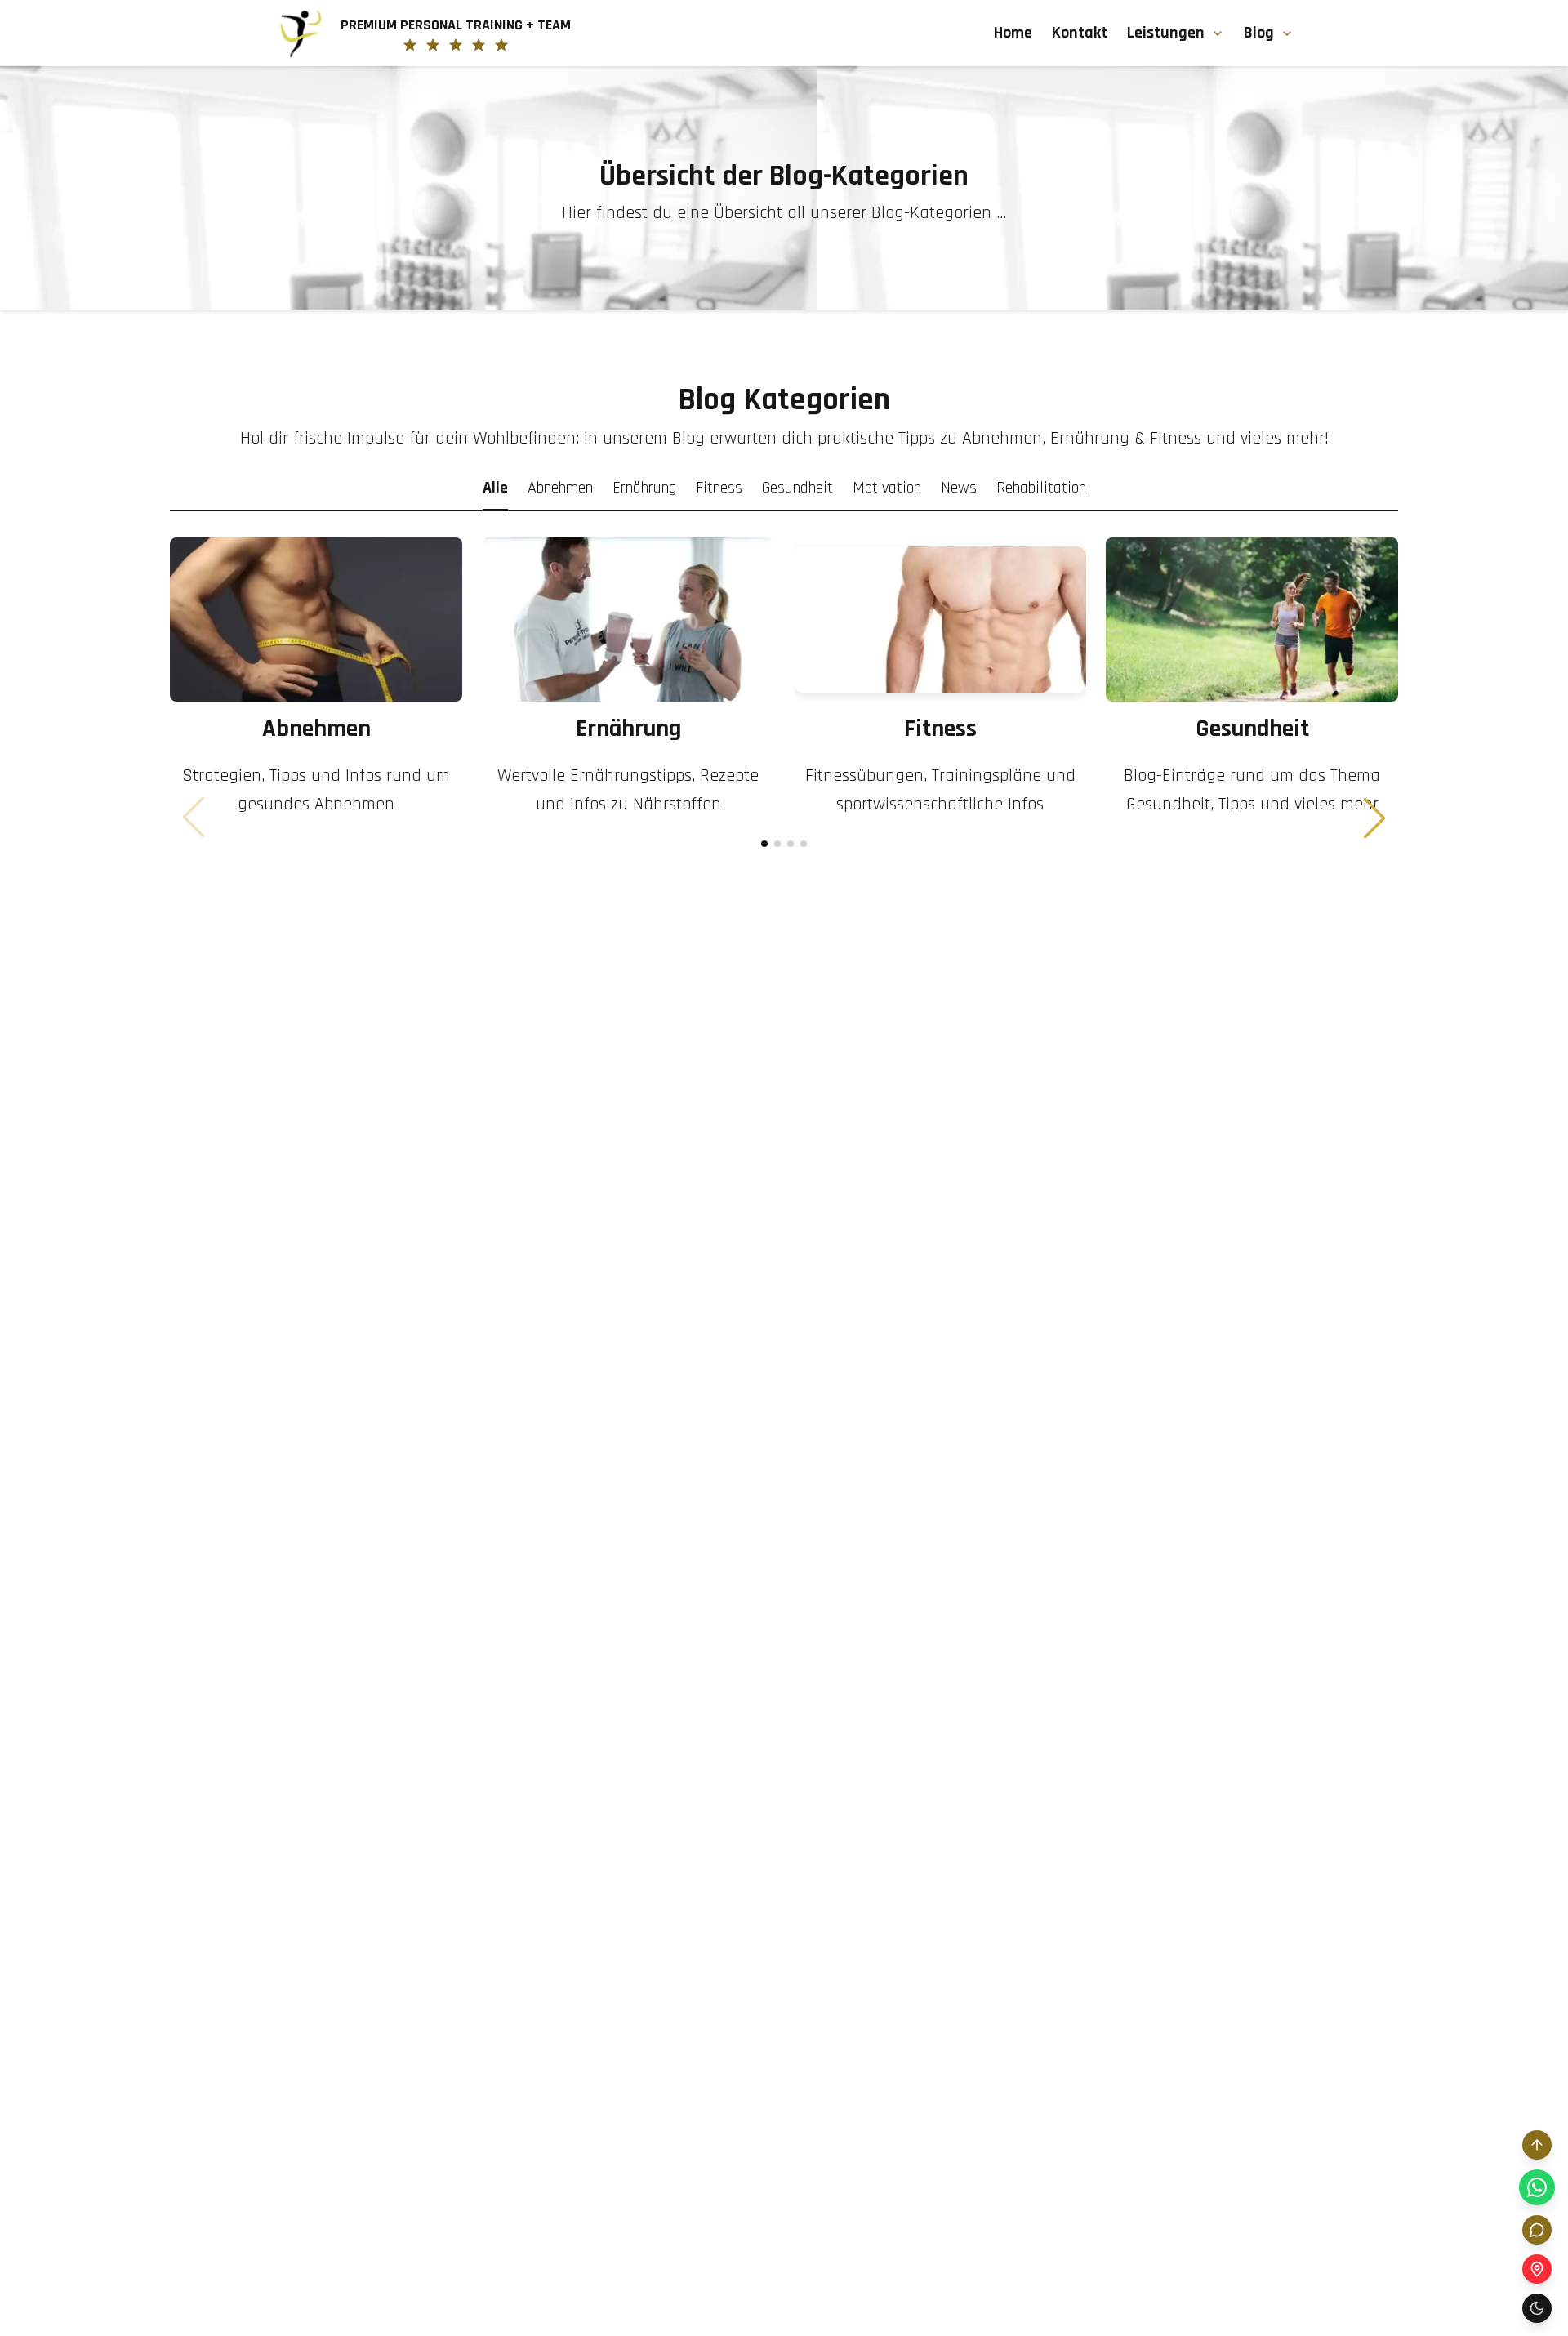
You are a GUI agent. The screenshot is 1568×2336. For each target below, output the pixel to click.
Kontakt (1080, 33)
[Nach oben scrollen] (1537, 2145)
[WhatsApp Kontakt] (1537, 2187)
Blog (1259, 33)
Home (1013, 33)
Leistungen (1166, 33)
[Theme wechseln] (1537, 2308)
